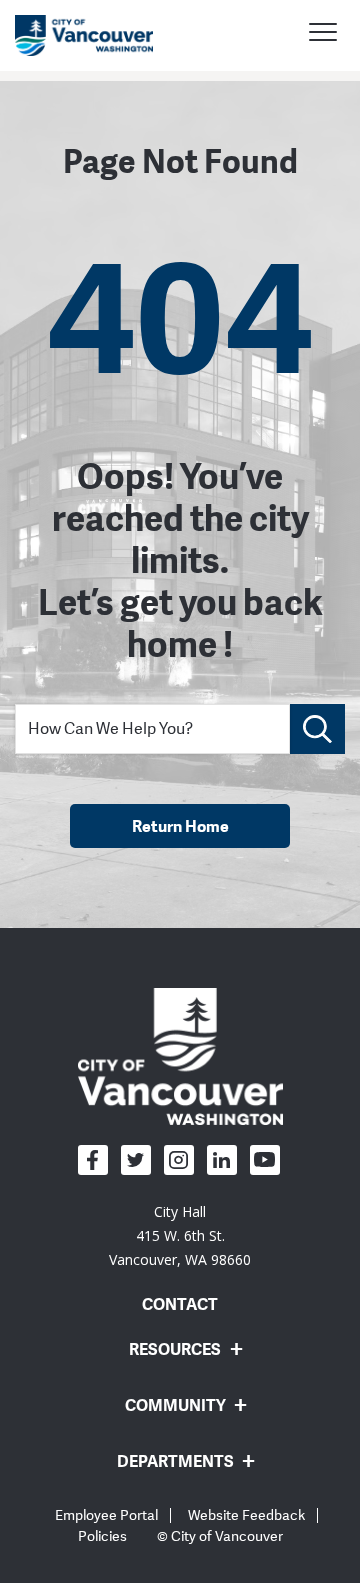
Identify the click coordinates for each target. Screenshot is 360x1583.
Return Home (180, 826)
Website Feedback (246, 1515)
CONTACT (180, 1304)
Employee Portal (106, 1515)
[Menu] (323, 35)
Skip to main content (92, 173)
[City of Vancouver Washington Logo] (84, 35)
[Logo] (180, 1056)
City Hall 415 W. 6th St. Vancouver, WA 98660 (180, 1235)
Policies (102, 1536)
